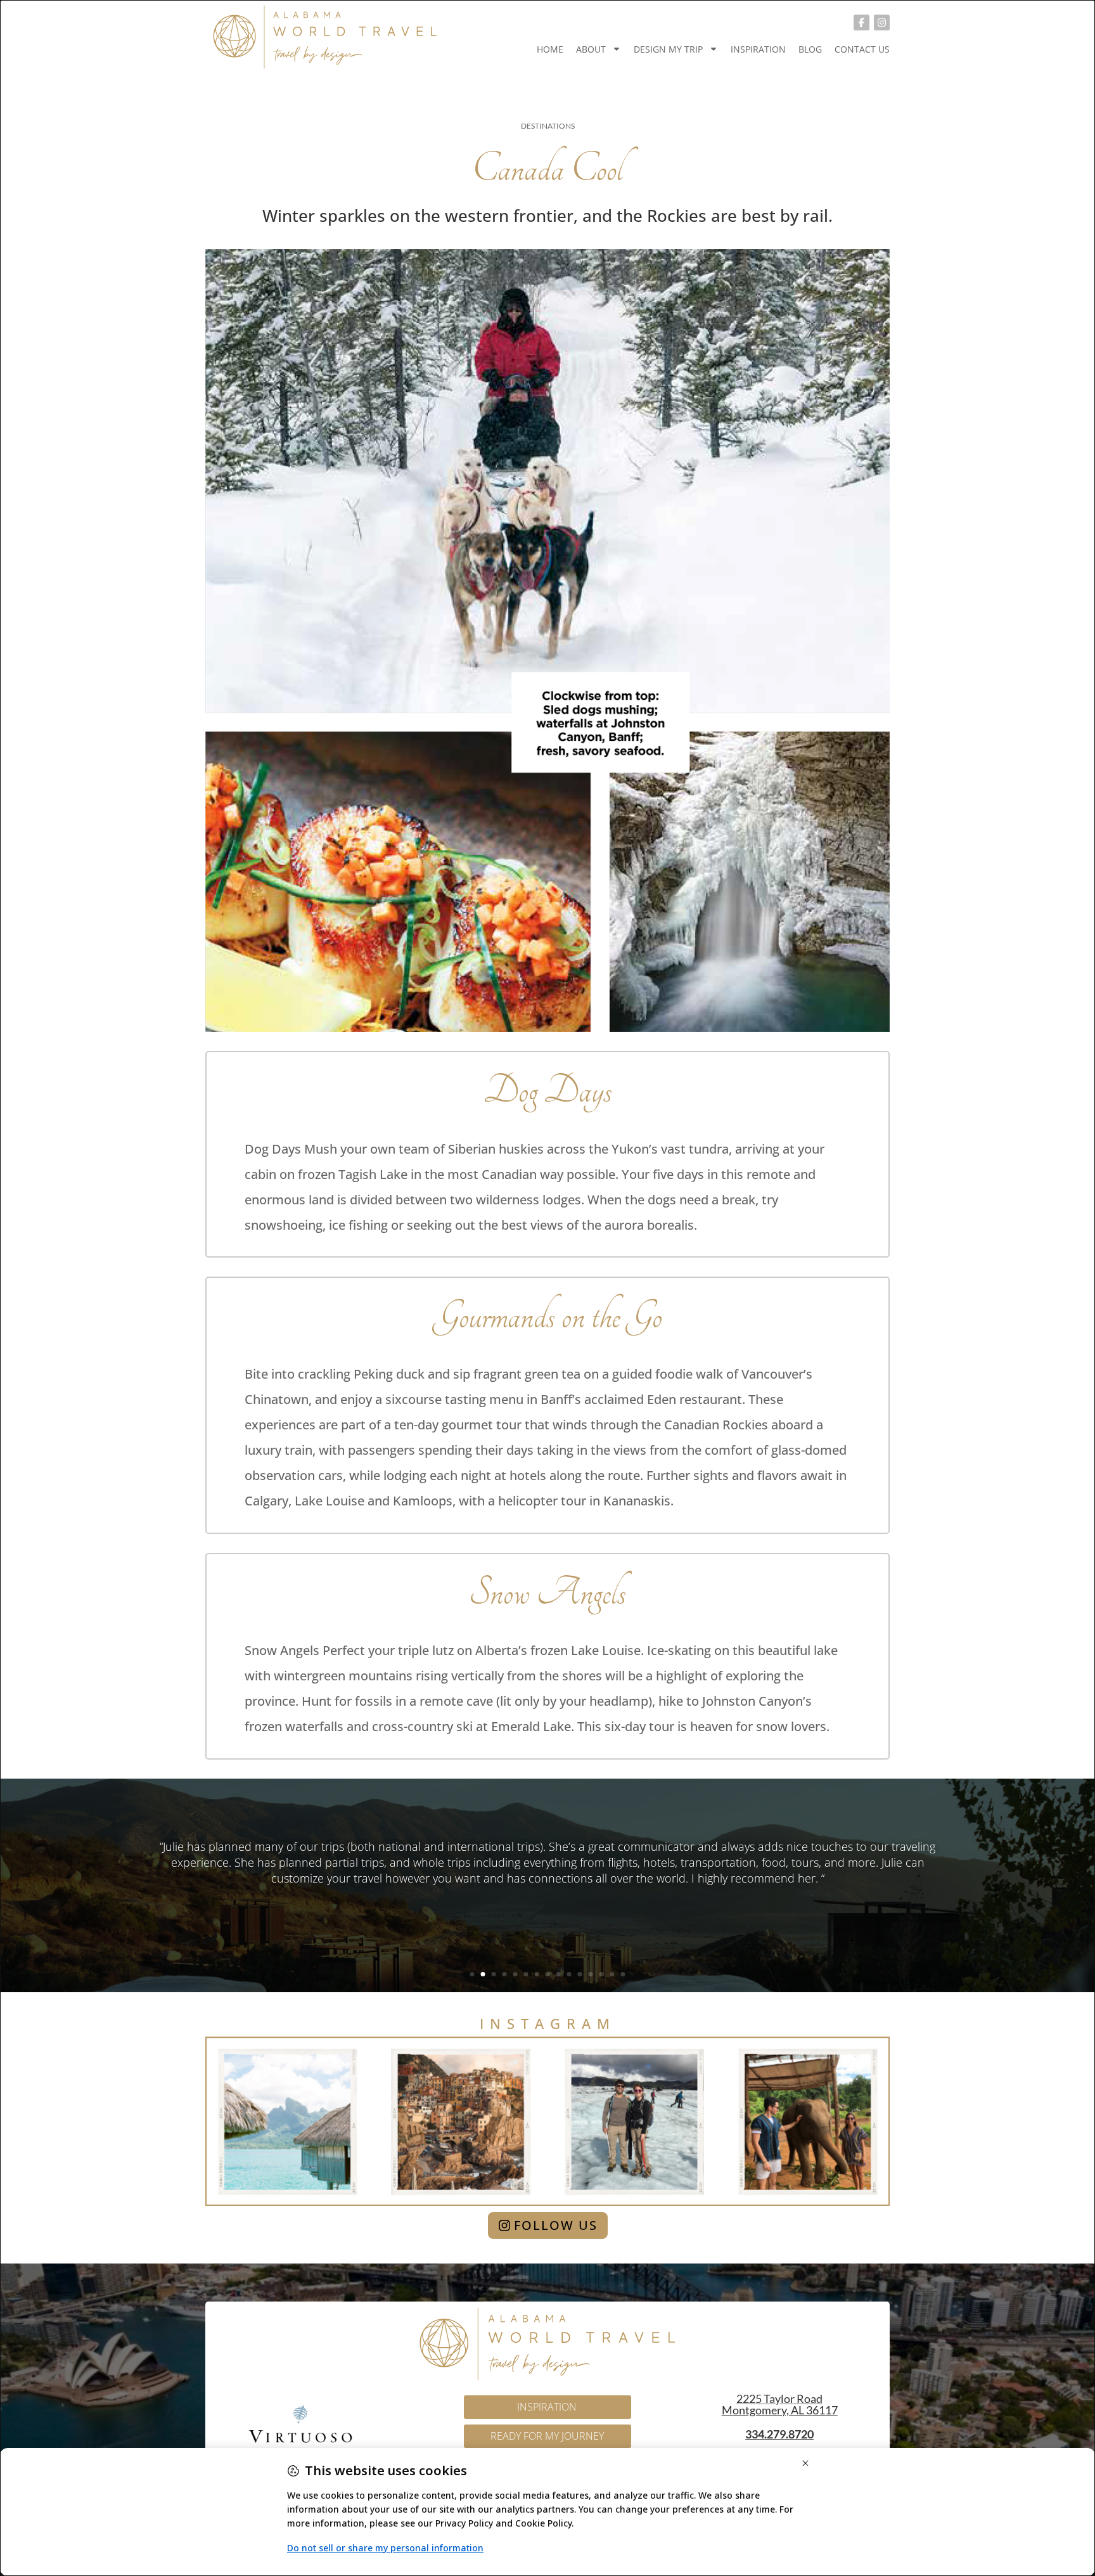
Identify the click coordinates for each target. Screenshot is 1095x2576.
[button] (472, 1974)
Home (550, 49)
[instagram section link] (547, 2121)
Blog (810, 49)
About (591, 49)
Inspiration (758, 49)
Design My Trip (668, 49)
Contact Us (862, 49)
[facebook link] (861, 23)
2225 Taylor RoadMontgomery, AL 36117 (780, 2404)
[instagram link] (882, 23)
